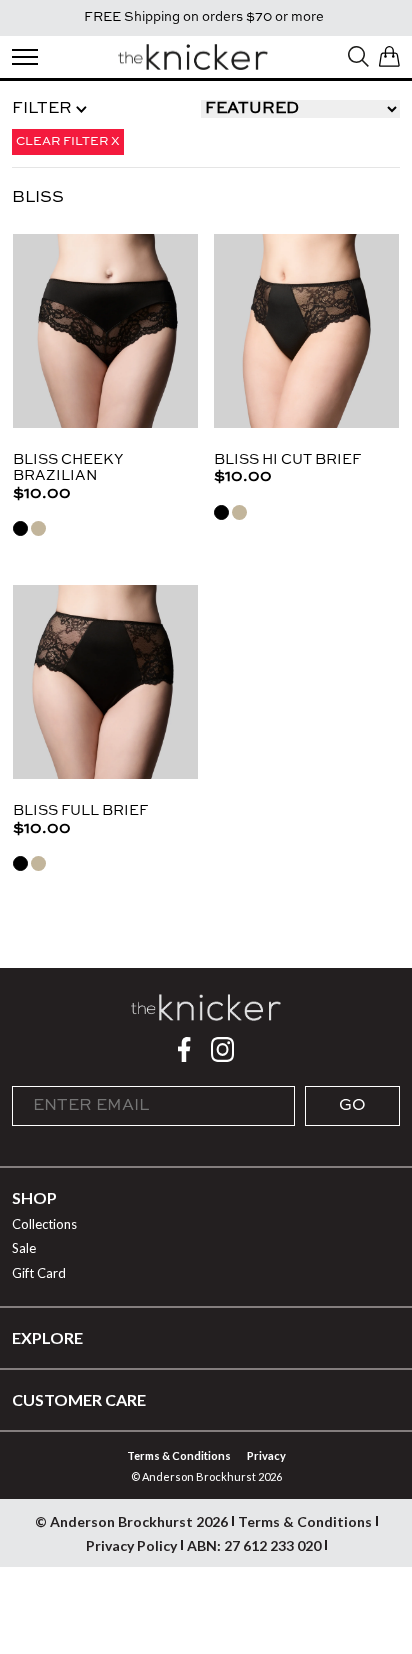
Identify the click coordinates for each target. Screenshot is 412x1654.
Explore (47, 1337)
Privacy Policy (131, 1545)
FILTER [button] (44, 109)
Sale (24, 1248)
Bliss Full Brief (80, 811)
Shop (34, 1197)
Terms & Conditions (179, 1455)
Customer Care (79, 1399)
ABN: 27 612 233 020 (254, 1545)
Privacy (266, 1455)
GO (352, 1106)
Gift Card (39, 1273)
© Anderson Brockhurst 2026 (131, 1521)
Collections (44, 1224)
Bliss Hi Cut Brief (287, 460)
